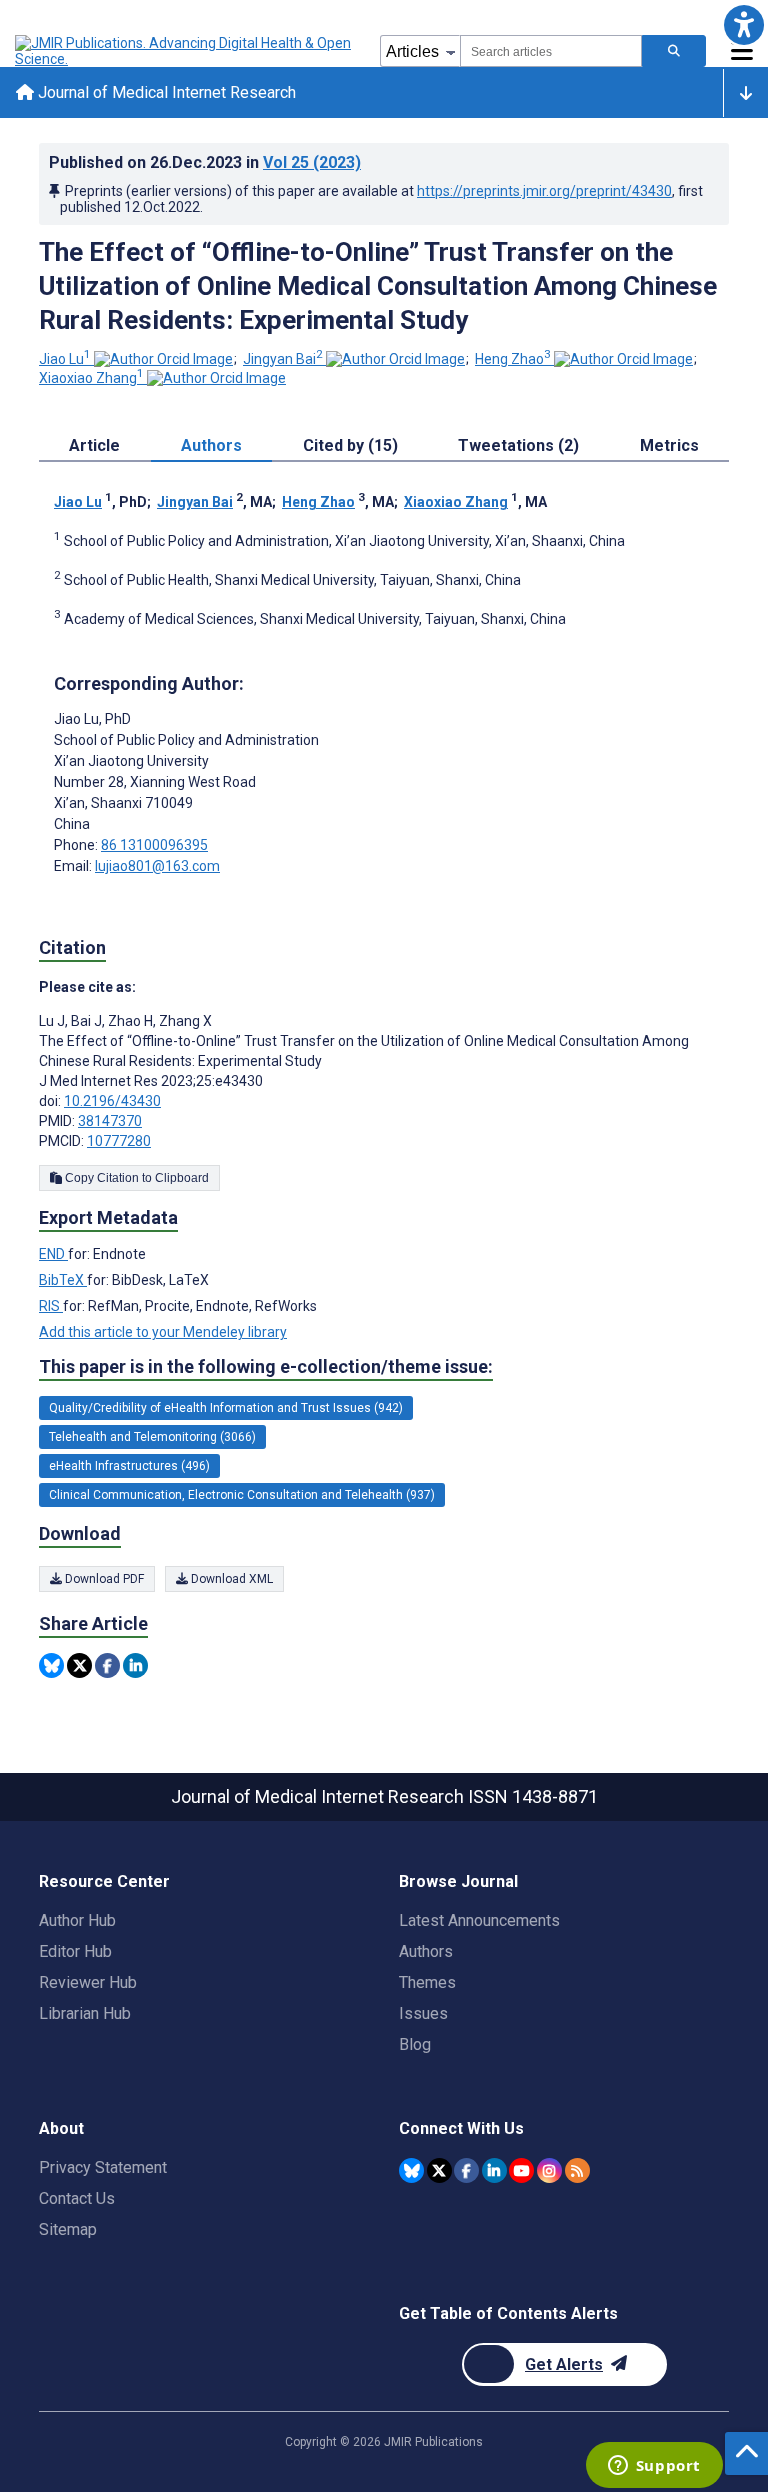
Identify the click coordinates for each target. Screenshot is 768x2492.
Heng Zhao (513, 359)
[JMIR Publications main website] (185, 51)
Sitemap (68, 2229)
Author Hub (77, 1920)
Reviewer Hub (88, 1982)
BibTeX (63, 1280)
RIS (51, 1306)
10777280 (119, 1141)
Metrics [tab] (669, 445)
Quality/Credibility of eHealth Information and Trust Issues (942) (226, 1408)
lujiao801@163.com (157, 866)
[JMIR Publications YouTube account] (521, 2170)
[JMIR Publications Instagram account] (549, 2170)
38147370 (110, 1121)
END (53, 1254)
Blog (415, 2044)
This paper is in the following (266, 1366)
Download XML (230, 1579)
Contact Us (77, 2198)
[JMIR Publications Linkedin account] (494, 2170)
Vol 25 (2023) (312, 162)
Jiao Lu (65, 359)
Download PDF (103, 1579)
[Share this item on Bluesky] (51, 1665)
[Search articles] (674, 51)
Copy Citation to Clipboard (135, 1178)
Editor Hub (75, 1951)
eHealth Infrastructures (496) (129, 1466)
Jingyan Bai (283, 359)
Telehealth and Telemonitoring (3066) (152, 1437)
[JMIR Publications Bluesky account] (411, 2170)
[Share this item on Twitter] (79, 1665)
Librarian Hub (85, 2013)
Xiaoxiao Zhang (91, 378)
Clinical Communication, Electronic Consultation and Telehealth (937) (242, 1495)
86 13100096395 (154, 845)
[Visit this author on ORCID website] (163, 359)
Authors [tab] (211, 445)
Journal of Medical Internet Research (165, 92)
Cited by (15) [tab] (350, 445)
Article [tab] (94, 445)
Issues (423, 2013)
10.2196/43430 (112, 1101)
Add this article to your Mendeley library (163, 1332)
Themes (427, 1982)
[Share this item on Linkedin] (135, 1665)
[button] (743, 24)
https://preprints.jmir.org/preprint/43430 (544, 191)
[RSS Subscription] (577, 2170)
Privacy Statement (103, 2167)
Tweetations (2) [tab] (518, 445)
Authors (426, 1951)
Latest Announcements (479, 1920)
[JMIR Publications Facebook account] (466, 2170)
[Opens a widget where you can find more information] (654, 2467)
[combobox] (551, 51)
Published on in (205, 162)
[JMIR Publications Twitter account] (439, 2170)
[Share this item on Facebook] (107, 1665)
